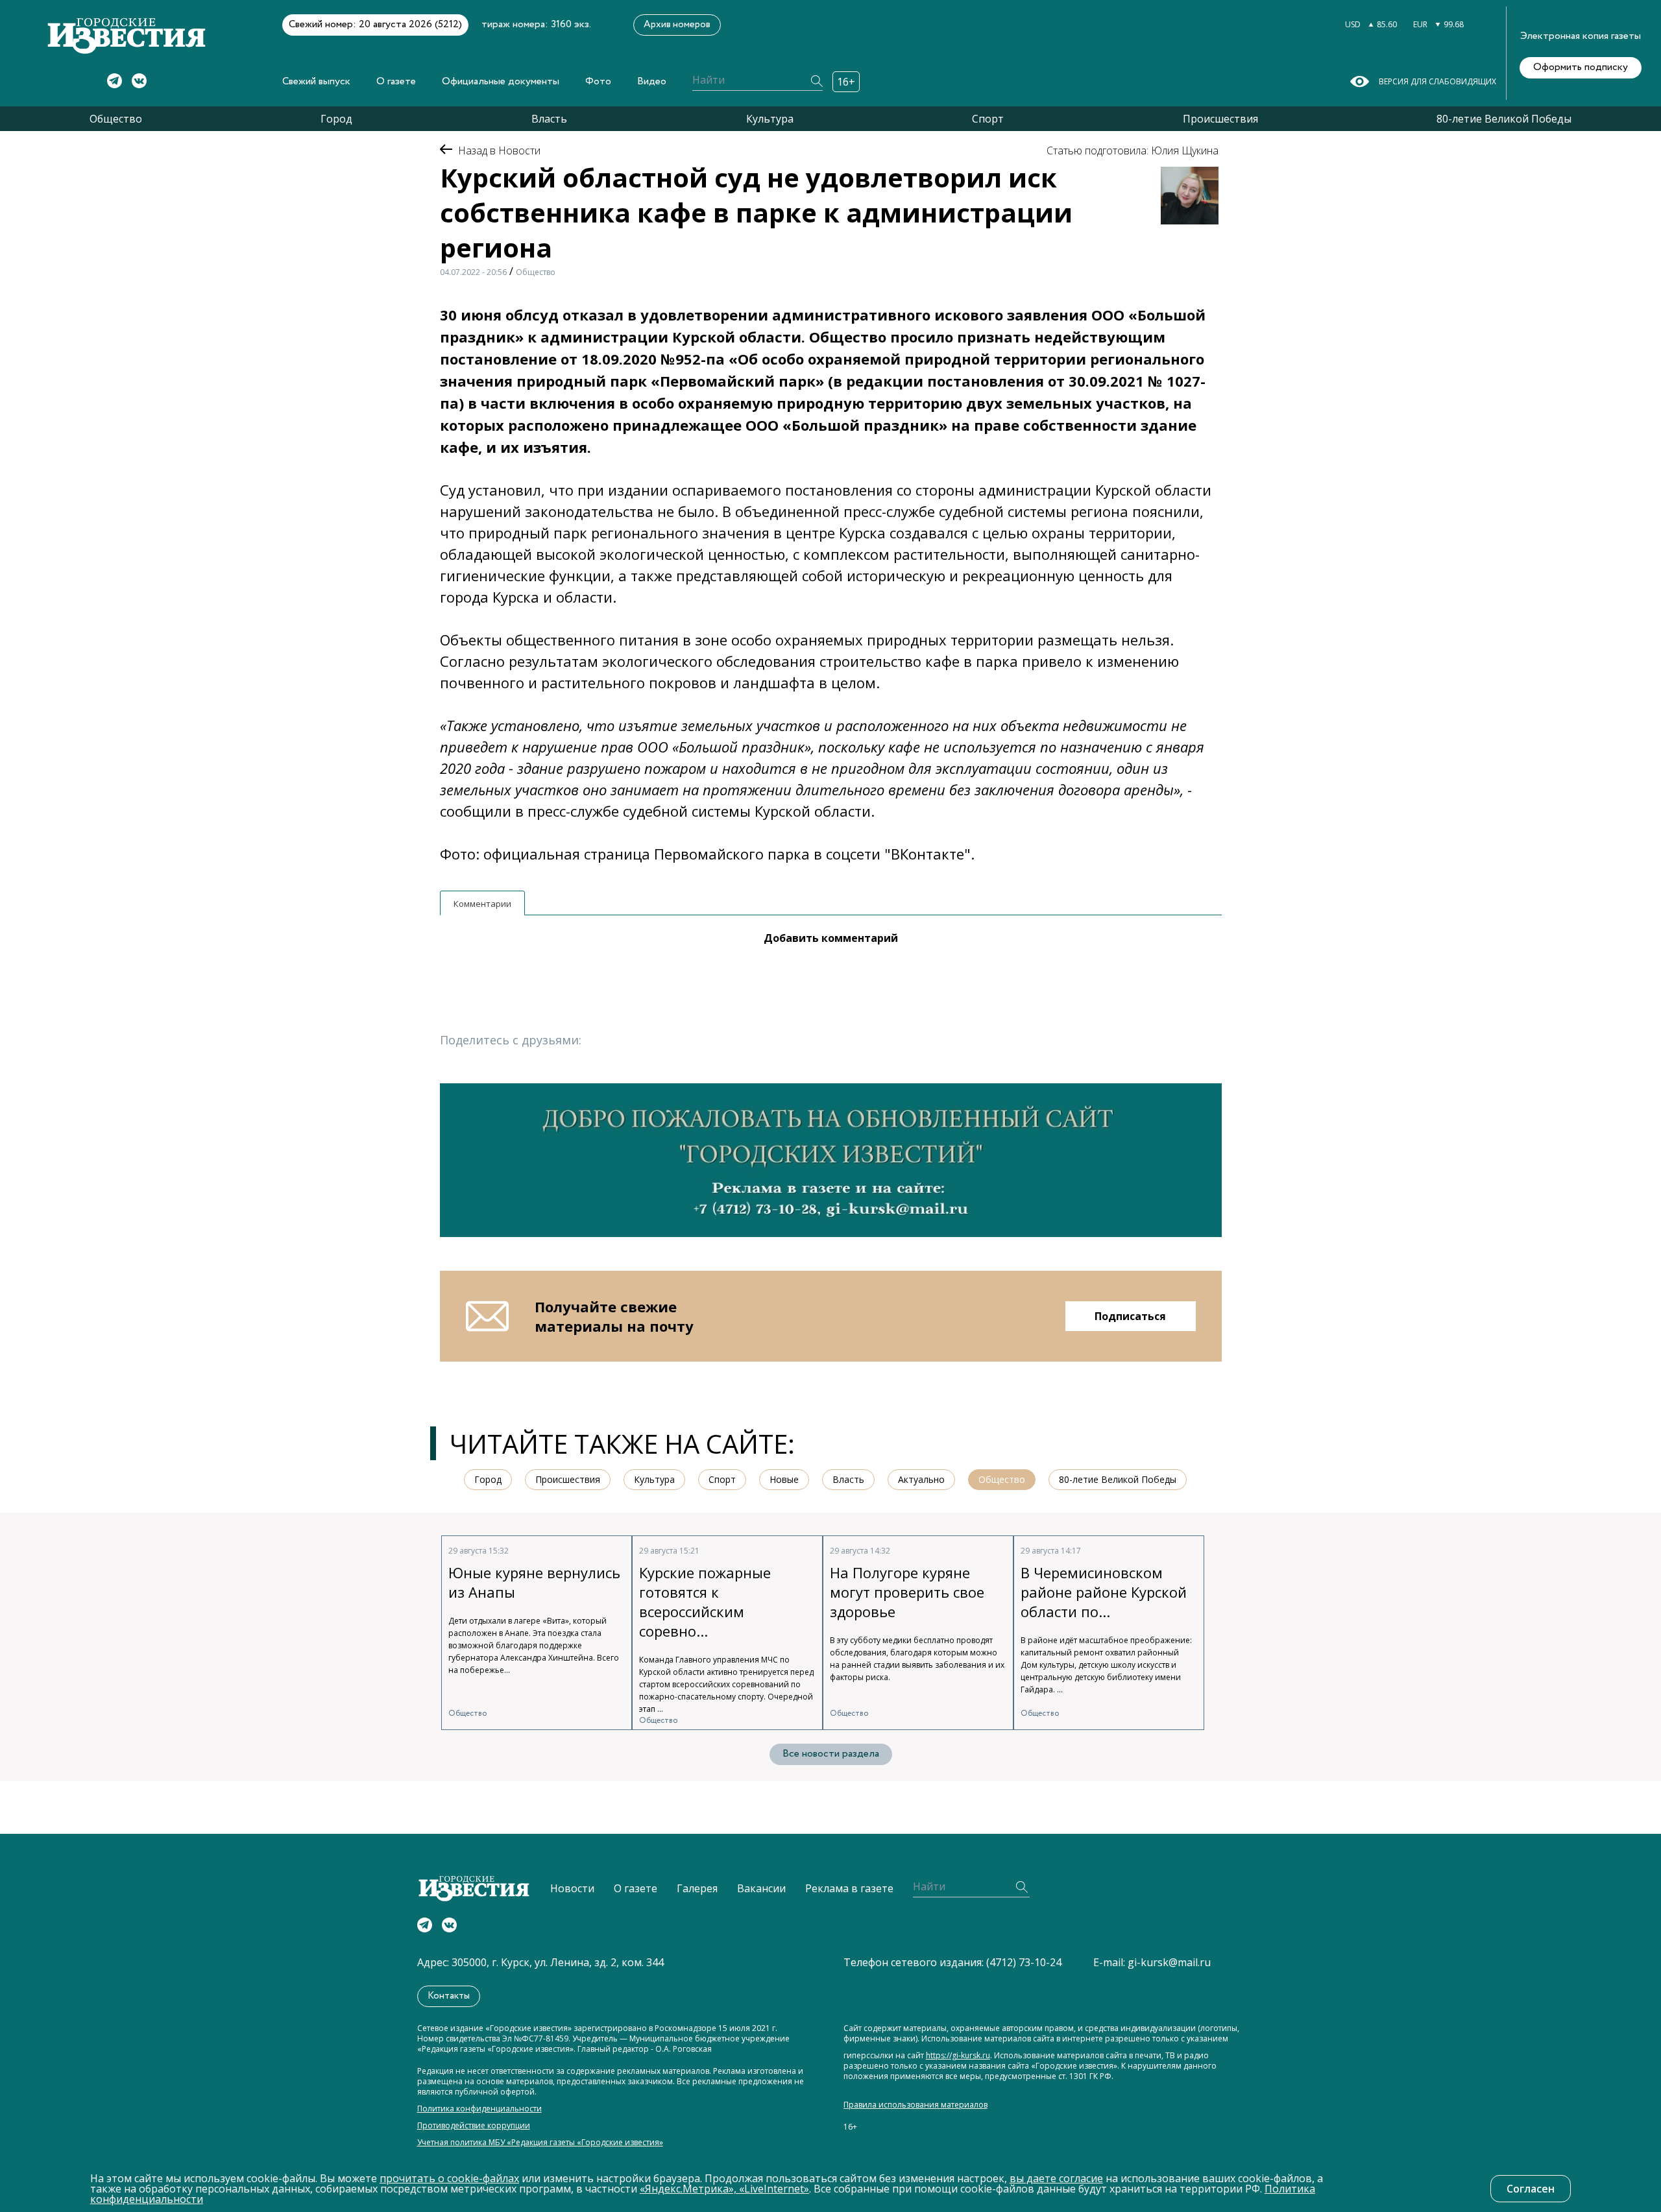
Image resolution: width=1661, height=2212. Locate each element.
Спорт (988, 119)
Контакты (449, 1996)
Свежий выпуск (316, 81)
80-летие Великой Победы (1504, 119)
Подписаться (1130, 1316)
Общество (116, 119)
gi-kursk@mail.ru (1169, 1962)
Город (336, 119)
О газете (396, 81)
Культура (770, 119)
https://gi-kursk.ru (958, 2056)
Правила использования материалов (915, 2105)
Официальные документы (501, 81)
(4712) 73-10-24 (1024, 1962)
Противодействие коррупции (474, 2126)
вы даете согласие (1056, 2178)
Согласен (1531, 2189)
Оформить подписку (1581, 67)
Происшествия (1220, 119)
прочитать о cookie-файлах (449, 2178)
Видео (652, 81)
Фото (598, 81)
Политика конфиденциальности (479, 2109)
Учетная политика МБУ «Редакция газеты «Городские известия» (540, 2143)
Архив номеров (677, 25)
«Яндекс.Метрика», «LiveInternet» (724, 2189)
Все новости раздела (831, 1754)
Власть (549, 119)
